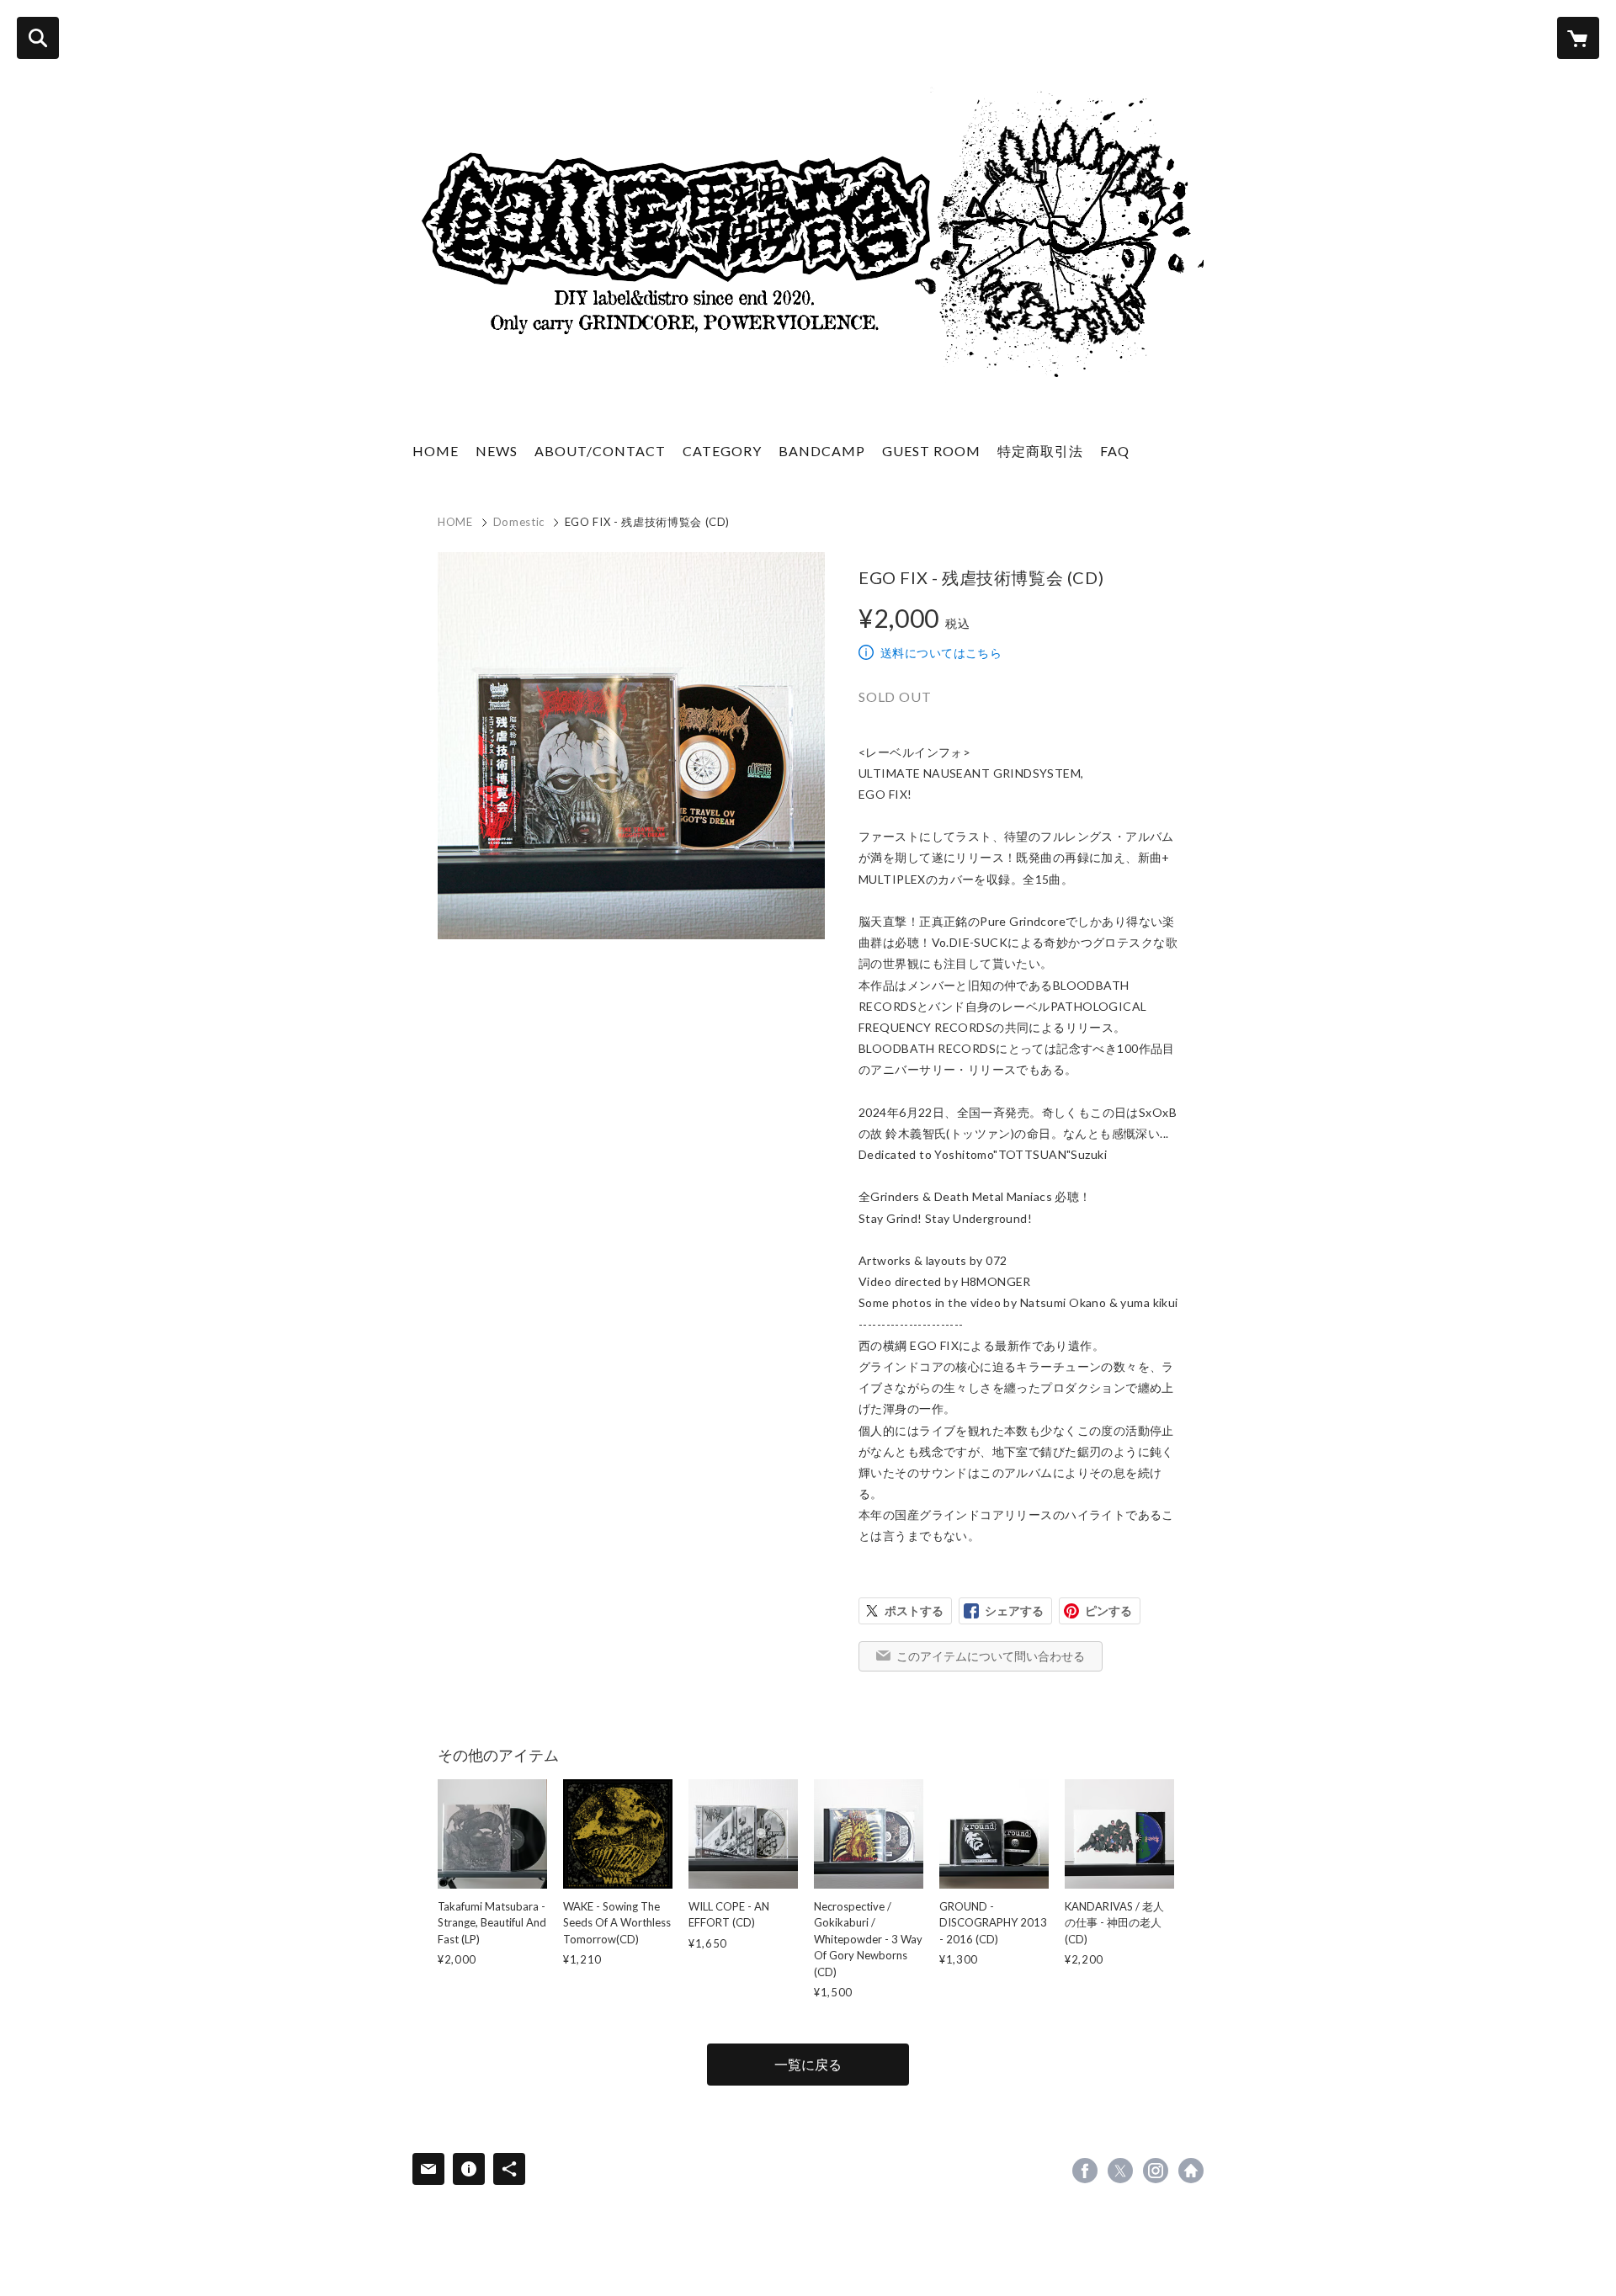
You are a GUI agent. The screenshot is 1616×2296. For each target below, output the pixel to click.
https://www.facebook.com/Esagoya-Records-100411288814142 (1085, 2171)
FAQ (1115, 451)
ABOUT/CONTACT (600, 451)
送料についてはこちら (941, 653)
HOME (436, 451)
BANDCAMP (822, 451)
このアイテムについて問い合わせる (991, 1656)
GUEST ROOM (931, 451)
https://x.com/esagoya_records (1120, 2171)
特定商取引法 (1040, 451)
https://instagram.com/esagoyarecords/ (1156, 2171)
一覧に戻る (808, 2064)
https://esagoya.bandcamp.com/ (1191, 2171)
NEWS (497, 451)
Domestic (519, 522)
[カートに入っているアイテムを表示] (1578, 38)
